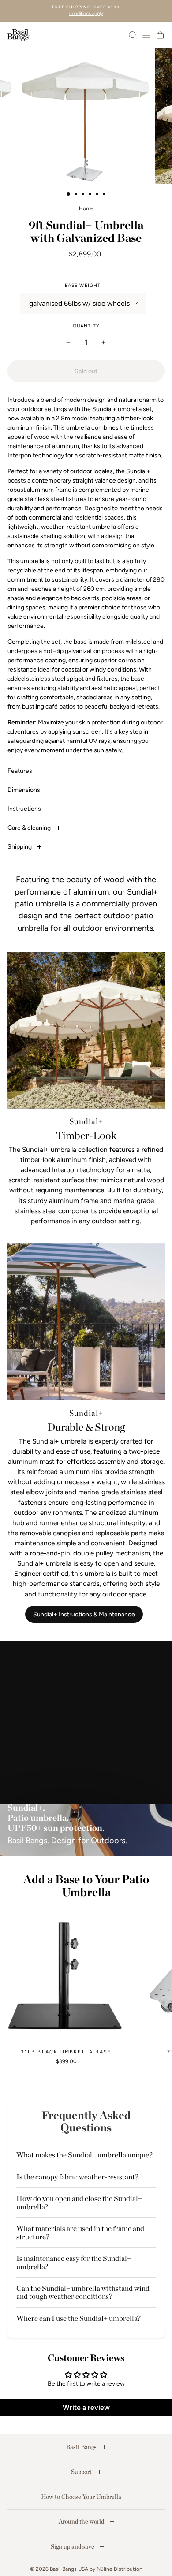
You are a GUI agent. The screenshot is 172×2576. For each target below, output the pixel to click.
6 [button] (105, 195)
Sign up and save (73, 2546)
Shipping (20, 847)
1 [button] (69, 194)
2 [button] (77, 195)
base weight (83, 285)
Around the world (82, 2521)
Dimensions (24, 790)
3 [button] (84, 195)
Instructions (25, 809)
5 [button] (98, 195)
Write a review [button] (86, 2407)
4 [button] (91, 195)
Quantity (86, 326)
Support (82, 2472)
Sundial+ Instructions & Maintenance (84, 1614)
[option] (86, 11)
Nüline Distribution (120, 2569)
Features (21, 771)
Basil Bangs (82, 2447)
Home (86, 208)
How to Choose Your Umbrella (82, 2497)
